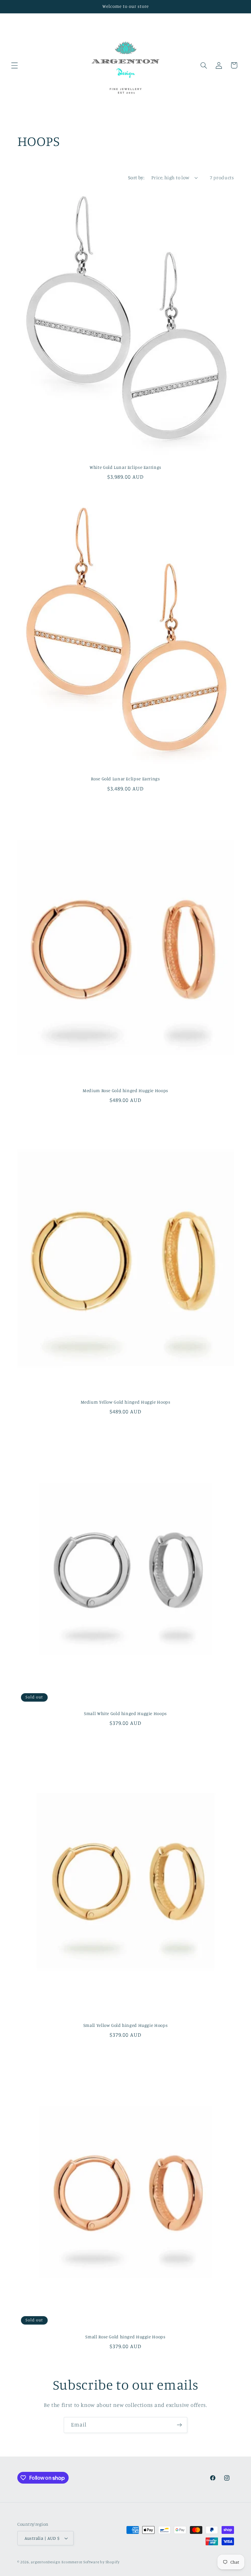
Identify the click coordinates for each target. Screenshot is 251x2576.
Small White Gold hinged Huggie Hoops (125, 1713)
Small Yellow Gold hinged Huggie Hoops (125, 2025)
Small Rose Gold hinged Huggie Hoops (125, 2337)
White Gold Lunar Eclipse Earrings (125, 467)
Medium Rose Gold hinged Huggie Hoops (125, 1090)
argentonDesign (45, 2562)
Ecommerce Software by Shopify (90, 2562)
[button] (14, 65)
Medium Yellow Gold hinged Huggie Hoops (126, 1402)
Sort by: (136, 177)
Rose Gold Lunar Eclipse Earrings (125, 779)
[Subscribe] (179, 2425)
